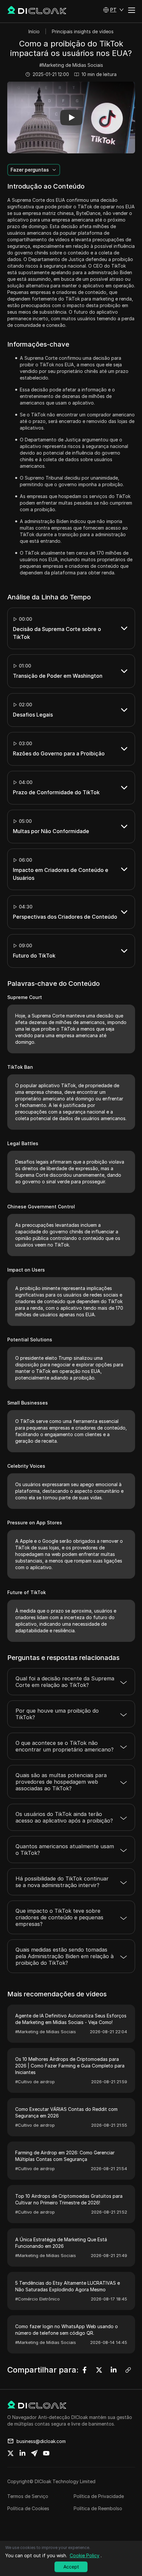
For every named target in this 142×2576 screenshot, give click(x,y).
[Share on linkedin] (22, 2453)
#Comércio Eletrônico (37, 2299)
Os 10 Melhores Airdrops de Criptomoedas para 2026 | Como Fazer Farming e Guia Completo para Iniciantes (70, 2066)
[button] (113, 10)
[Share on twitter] (11, 2453)
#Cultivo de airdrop (35, 2082)
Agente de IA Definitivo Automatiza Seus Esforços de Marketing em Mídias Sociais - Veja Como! (71, 2019)
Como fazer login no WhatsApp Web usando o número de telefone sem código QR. (67, 2330)
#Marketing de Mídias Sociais (71, 65)
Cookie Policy (85, 2555)
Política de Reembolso (98, 2508)
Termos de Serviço (28, 2496)
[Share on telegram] (34, 2453)
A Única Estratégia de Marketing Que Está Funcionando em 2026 (61, 2243)
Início (34, 31)
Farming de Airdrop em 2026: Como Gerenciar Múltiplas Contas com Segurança (65, 2156)
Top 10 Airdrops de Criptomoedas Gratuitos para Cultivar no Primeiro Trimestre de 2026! (69, 2199)
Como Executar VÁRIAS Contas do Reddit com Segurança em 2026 (66, 2112)
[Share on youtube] (46, 2453)
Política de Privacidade (99, 2496)
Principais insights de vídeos (83, 31)
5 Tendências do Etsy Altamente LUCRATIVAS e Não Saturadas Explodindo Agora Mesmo (68, 2286)
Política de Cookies (28, 2508)
